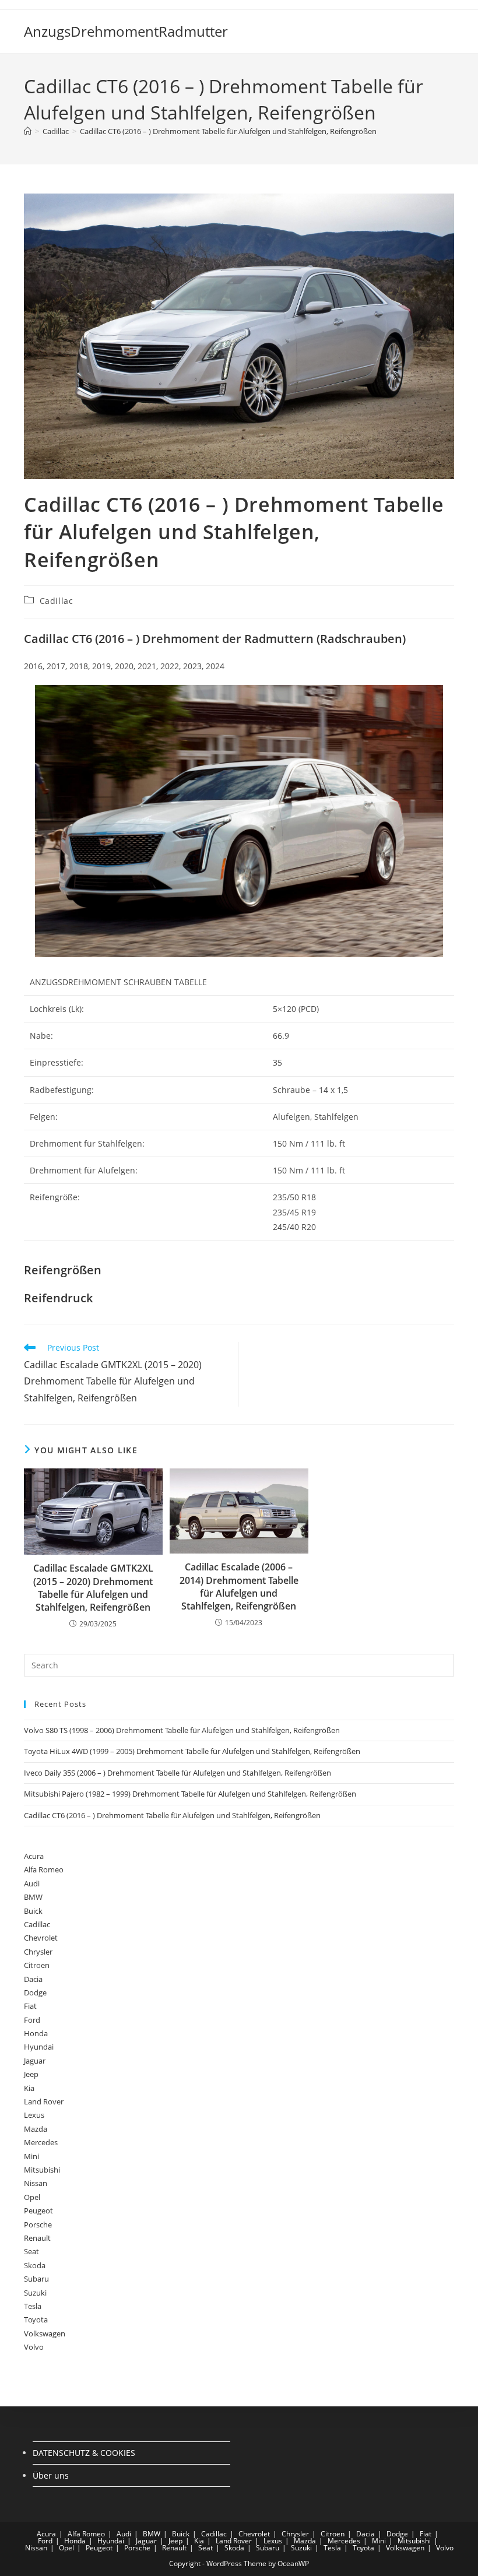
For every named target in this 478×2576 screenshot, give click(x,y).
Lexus (34, 2115)
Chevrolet (41, 1938)
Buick (33, 1911)
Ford (32, 2020)
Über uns (51, 2475)
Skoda (35, 2265)
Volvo (34, 2347)
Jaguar (35, 2061)
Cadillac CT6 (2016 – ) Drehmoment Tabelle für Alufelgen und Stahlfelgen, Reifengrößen (228, 131)
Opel (32, 2197)
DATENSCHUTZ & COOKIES (84, 2453)
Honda (36, 2033)
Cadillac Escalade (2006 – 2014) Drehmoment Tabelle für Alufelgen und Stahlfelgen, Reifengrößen (239, 1586)
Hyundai (39, 2047)
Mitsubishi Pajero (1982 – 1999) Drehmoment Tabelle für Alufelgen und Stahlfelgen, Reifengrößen (190, 1794)
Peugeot (38, 2210)
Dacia (33, 1979)
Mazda (36, 2129)
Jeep (31, 2074)
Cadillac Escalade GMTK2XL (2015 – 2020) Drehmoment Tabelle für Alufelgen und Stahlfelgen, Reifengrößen (93, 1588)
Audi (32, 1883)
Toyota (36, 2320)
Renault (37, 2238)
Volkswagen (45, 2333)
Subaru (36, 2279)
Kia (29, 2088)
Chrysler (38, 1952)
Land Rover (44, 2101)
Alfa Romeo (44, 1869)
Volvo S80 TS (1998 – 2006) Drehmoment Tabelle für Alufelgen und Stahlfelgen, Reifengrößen (182, 1730)
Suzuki (35, 2293)
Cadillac (57, 601)
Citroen (37, 1965)
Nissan (36, 2183)
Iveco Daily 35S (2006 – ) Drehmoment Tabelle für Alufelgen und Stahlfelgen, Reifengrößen (178, 1773)
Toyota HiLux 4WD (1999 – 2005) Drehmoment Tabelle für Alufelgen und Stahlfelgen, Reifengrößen (192, 1751)
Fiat (30, 2006)
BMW (33, 1897)
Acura (34, 1856)
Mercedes (41, 2142)
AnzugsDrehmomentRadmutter (126, 31)
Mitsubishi (42, 2170)
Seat (31, 2251)
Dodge (35, 1992)
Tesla (33, 2306)
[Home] (28, 131)
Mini (31, 2156)
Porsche (38, 2224)
